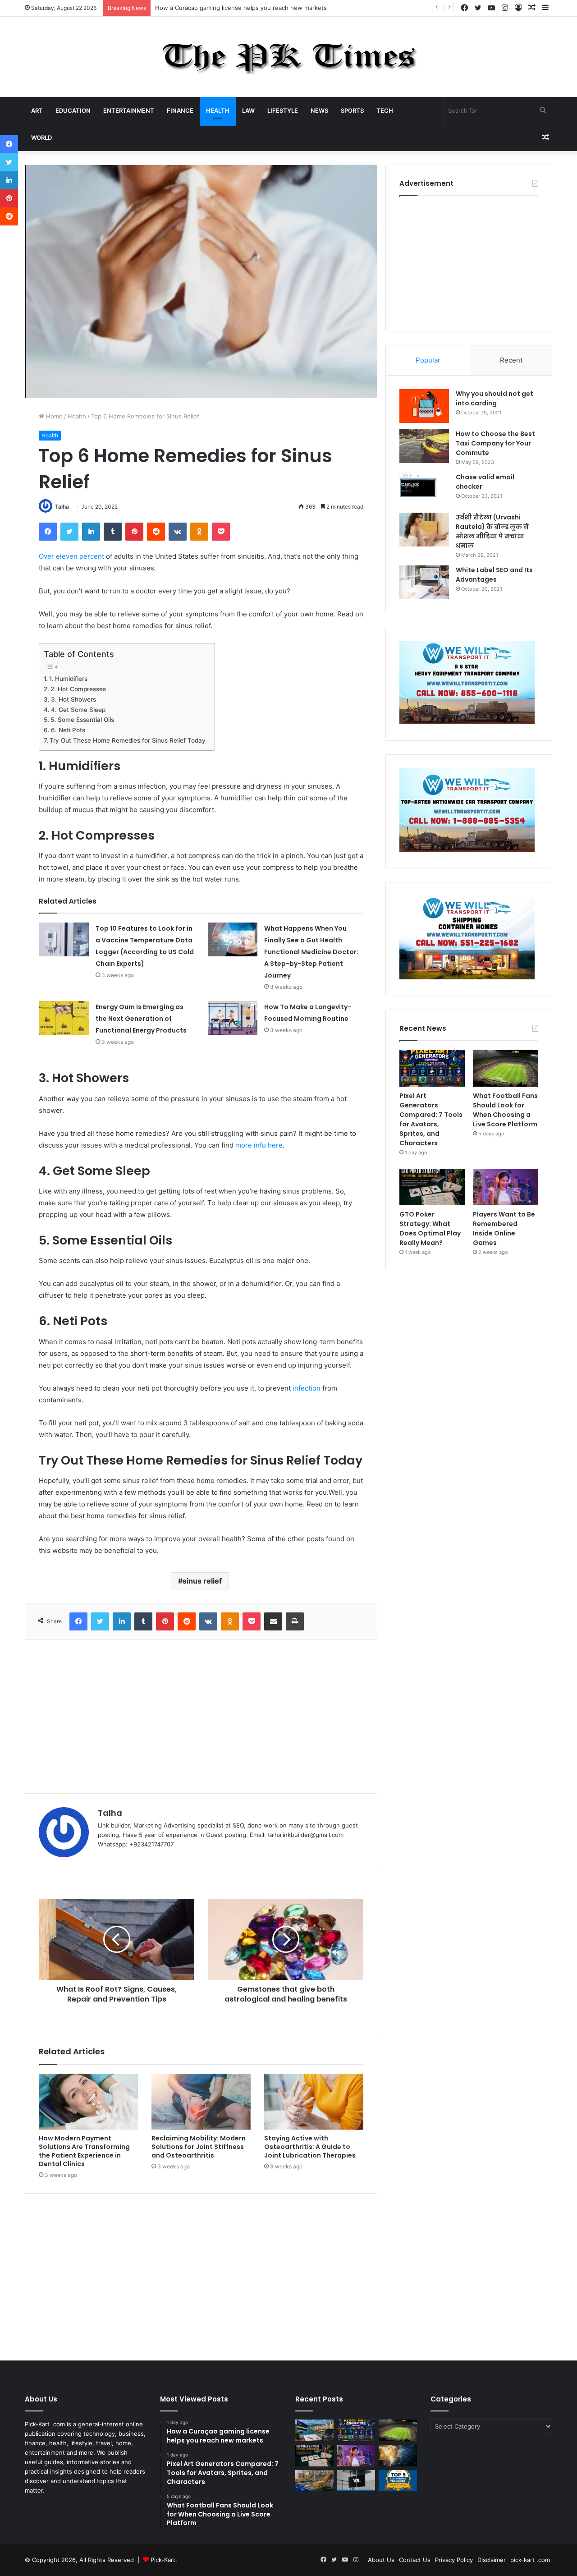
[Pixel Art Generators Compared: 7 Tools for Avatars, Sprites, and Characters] (432, 1068)
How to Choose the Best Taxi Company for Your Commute (495, 443)
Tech (385, 110)
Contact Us (415, 2560)
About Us (381, 2560)
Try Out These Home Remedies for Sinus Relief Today (128, 740)
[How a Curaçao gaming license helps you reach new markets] (314, 2430)
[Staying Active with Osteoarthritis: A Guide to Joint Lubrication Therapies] (314, 2102)
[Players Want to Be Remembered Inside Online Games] (506, 1187)
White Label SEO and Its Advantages (494, 575)
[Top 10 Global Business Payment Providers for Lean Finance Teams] (398, 2456)
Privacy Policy (454, 2560)
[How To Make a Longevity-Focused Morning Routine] (233, 1018)
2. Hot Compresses (78, 689)
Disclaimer (492, 2560)
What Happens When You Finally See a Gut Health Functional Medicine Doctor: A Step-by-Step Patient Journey (311, 952)
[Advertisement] (201, 1717)
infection (307, 1388)
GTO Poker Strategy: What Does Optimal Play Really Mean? (430, 1228)
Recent (511, 360)
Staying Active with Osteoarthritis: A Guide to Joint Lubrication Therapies (310, 2147)
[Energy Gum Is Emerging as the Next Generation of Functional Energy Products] (64, 1018)
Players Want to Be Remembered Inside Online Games (504, 1228)
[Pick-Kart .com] (289, 57)
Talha (62, 507)
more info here (259, 1145)
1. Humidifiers (68, 679)
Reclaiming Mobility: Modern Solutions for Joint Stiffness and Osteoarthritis (199, 2147)
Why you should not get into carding (495, 398)
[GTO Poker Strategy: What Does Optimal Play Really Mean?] (432, 1187)
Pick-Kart (163, 2560)
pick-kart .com (530, 2560)
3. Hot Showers (74, 699)
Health (218, 110)
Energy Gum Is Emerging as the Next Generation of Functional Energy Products (141, 1019)
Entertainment (129, 110)
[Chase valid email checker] (424, 489)
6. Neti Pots (68, 730)
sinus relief (202, 1581)
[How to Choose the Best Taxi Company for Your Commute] (424, 446)
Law (248, 110)
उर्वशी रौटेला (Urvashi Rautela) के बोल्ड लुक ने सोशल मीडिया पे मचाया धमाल (492, 531)
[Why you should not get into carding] (424, 406)
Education (73, 110)
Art (37, 110)
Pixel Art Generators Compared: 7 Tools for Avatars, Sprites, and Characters (262, 8)
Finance (180, 110)
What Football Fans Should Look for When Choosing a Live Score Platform (505, 1110)
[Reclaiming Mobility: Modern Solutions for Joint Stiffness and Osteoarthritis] (201, 2102)
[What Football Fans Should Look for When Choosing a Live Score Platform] (506, 1068)
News (319, 110)
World (41, 138)
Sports (352, 110)
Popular (428, 360)
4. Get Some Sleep (78, 710)
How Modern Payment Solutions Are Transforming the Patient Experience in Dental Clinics (84, 2151)
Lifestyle (283, 110)
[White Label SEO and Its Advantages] (424, 582)
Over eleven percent (71, 556)
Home (53, 416)
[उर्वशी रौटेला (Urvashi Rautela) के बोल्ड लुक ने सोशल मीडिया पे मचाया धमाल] (424, 530)
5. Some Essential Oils (82, 720)
